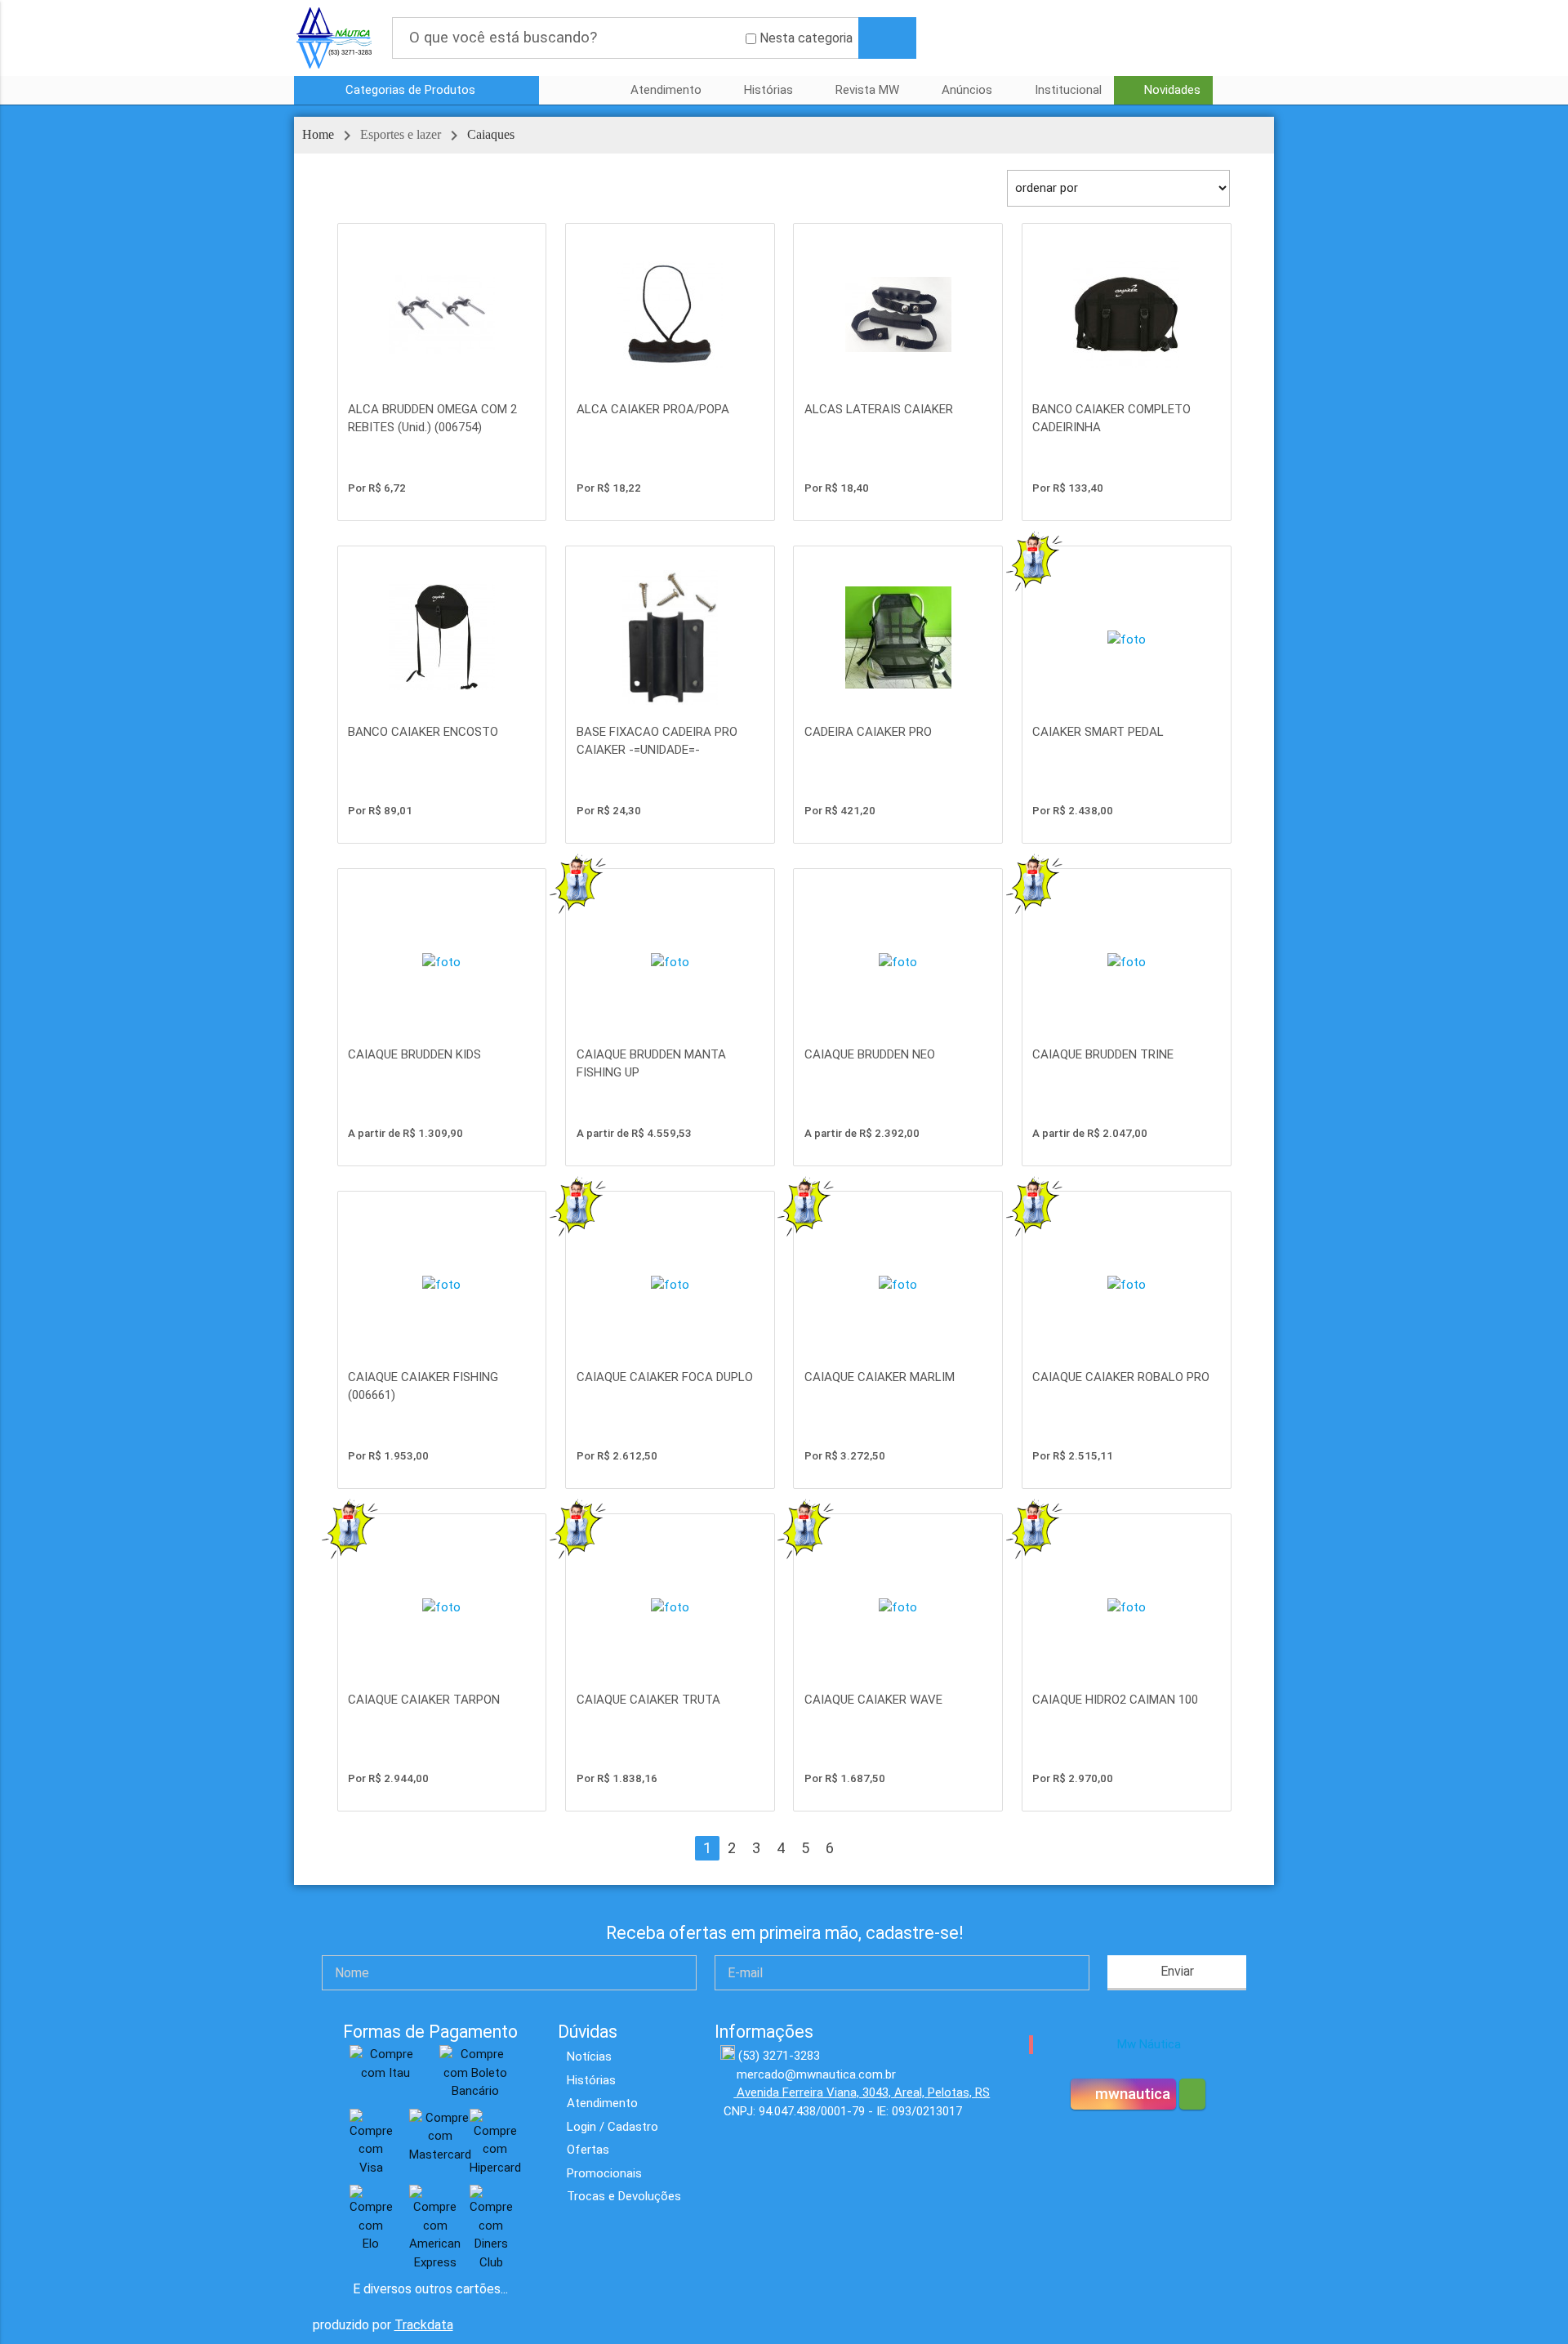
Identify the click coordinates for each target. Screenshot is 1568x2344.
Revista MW (867, 90)
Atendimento (666, 90)
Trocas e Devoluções (624, 2196)
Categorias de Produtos (412, 90)
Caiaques (491, 134)
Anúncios (967, 90)
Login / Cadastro (612, 2127)
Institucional (1068, 90)
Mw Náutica (1149, 2044)
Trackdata (424, 2325)
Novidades (1172, 90)
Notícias (589, 2057)
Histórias (768, 90)
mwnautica (1131, 2094)
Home (318, 134)
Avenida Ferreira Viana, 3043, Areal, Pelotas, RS (862, 2092)
